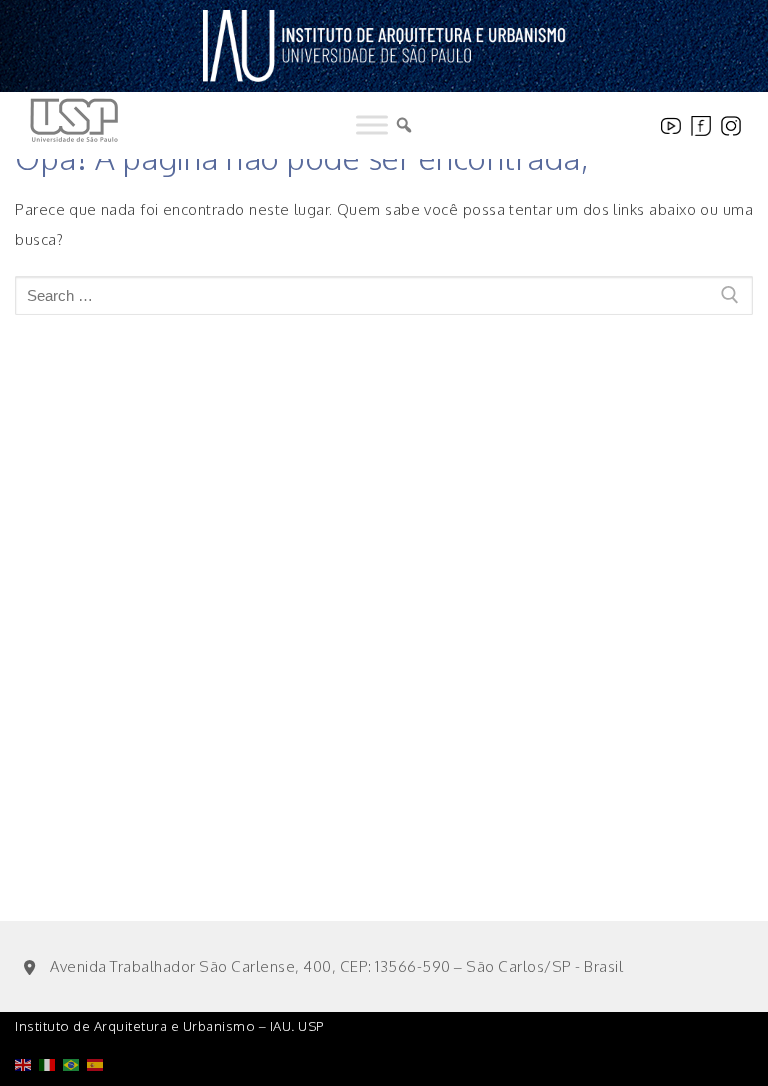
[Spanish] (99, 1013)
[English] (27, 1013)
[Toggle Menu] (372, 125)
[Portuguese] (75, 1013)
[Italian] (51, 1013)
